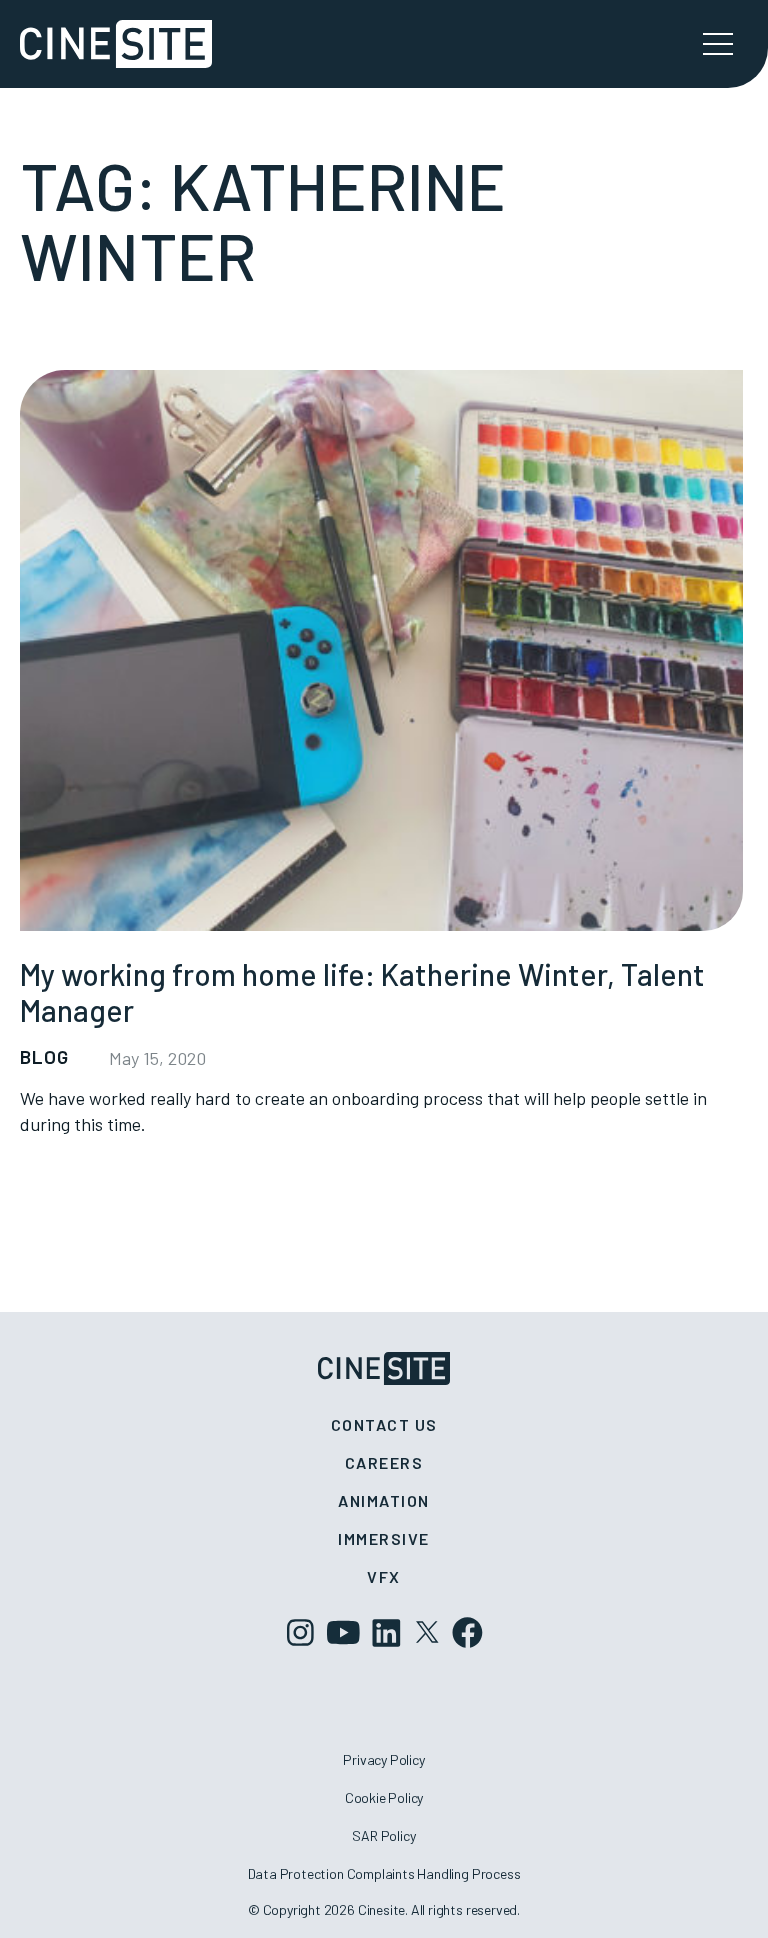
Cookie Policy (384, 1797)
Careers (384, 1462)
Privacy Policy (383, 1759)
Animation (384, 1500)
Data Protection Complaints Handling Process (384, 1873)
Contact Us (384, 1424)
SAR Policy (383, 1835)
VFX (384, 1576)
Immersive (384, 1538)
